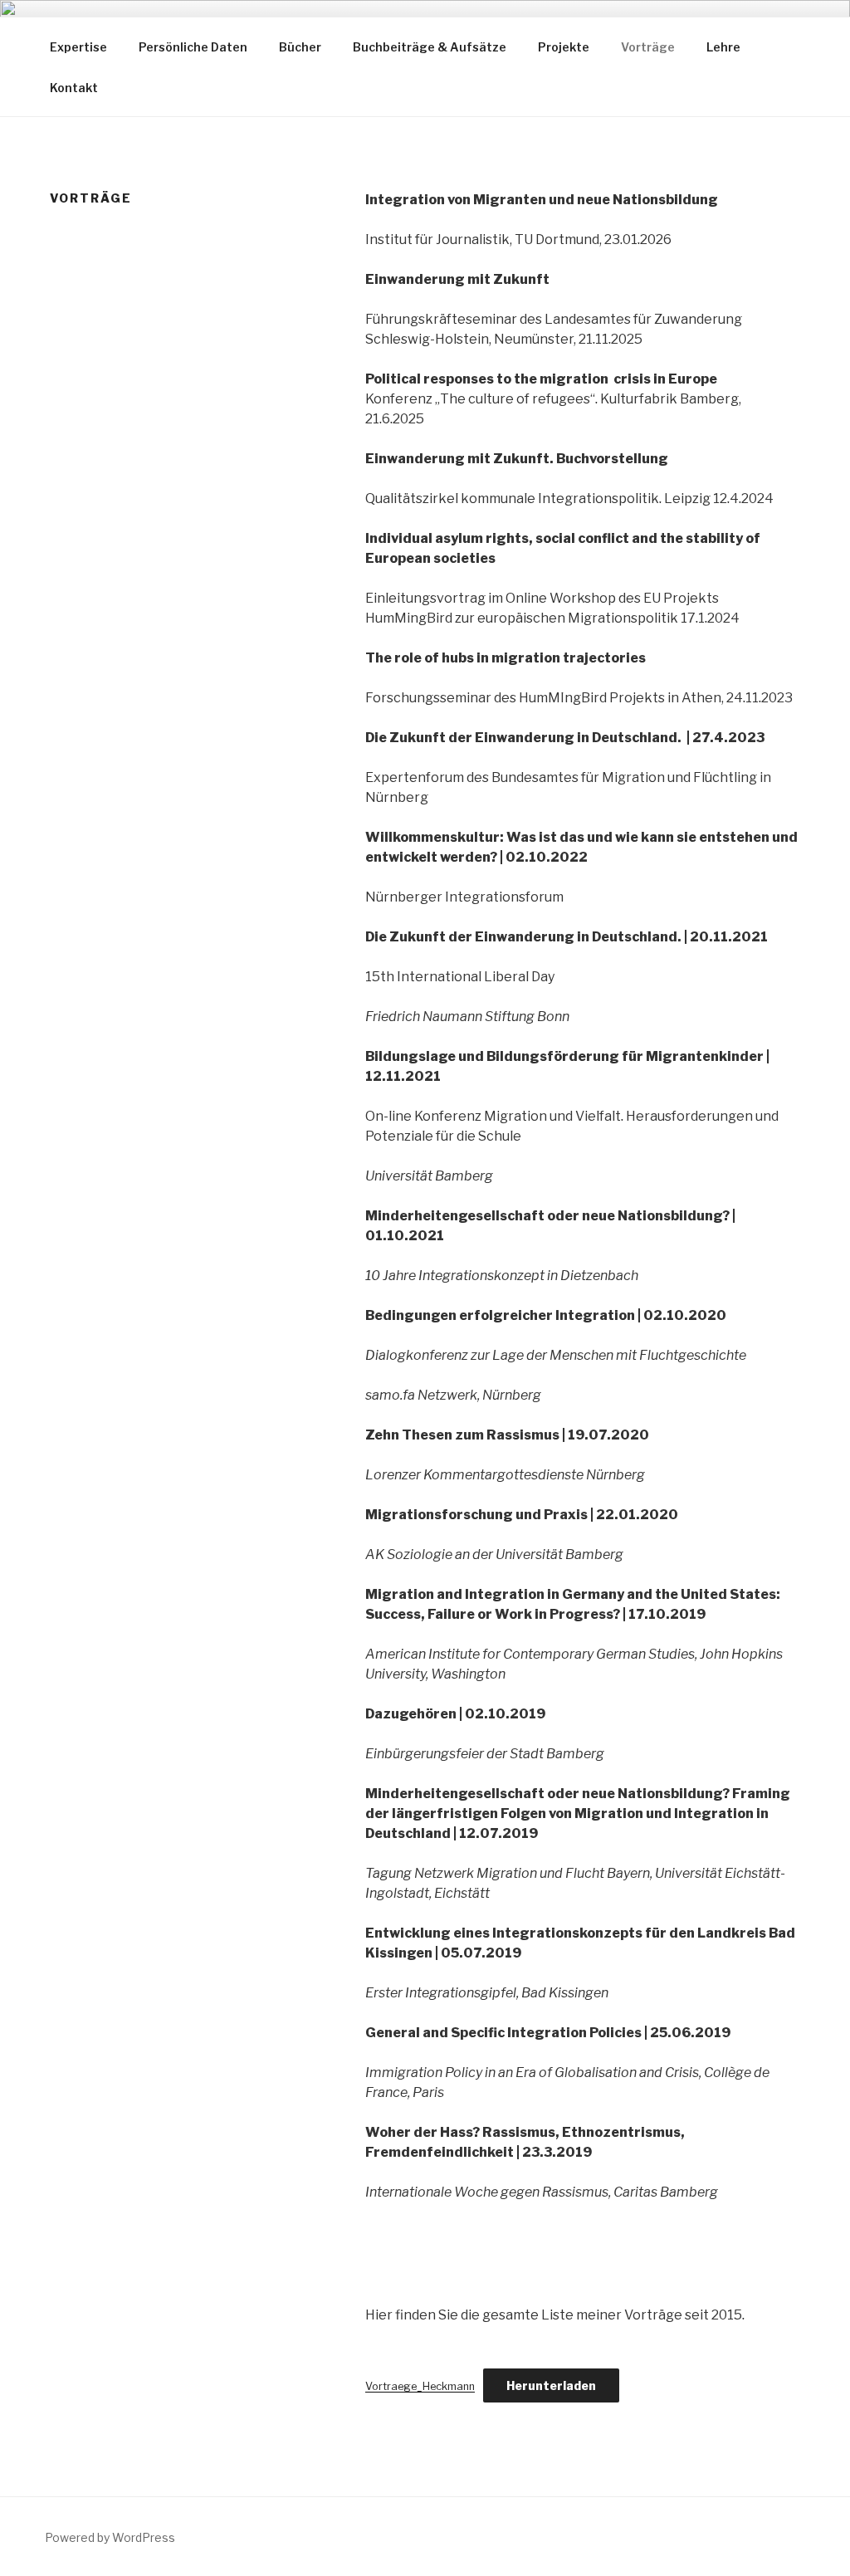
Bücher (300, 47)
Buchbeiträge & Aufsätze (430, 47)
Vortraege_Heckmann (420, 2386)
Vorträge (648, 47)
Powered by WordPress (110, 2537)
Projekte (564, 47)
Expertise (78, 47)
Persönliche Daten (193, 47)
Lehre (723, 47)
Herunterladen (551, 2385)
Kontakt (74, 88)
